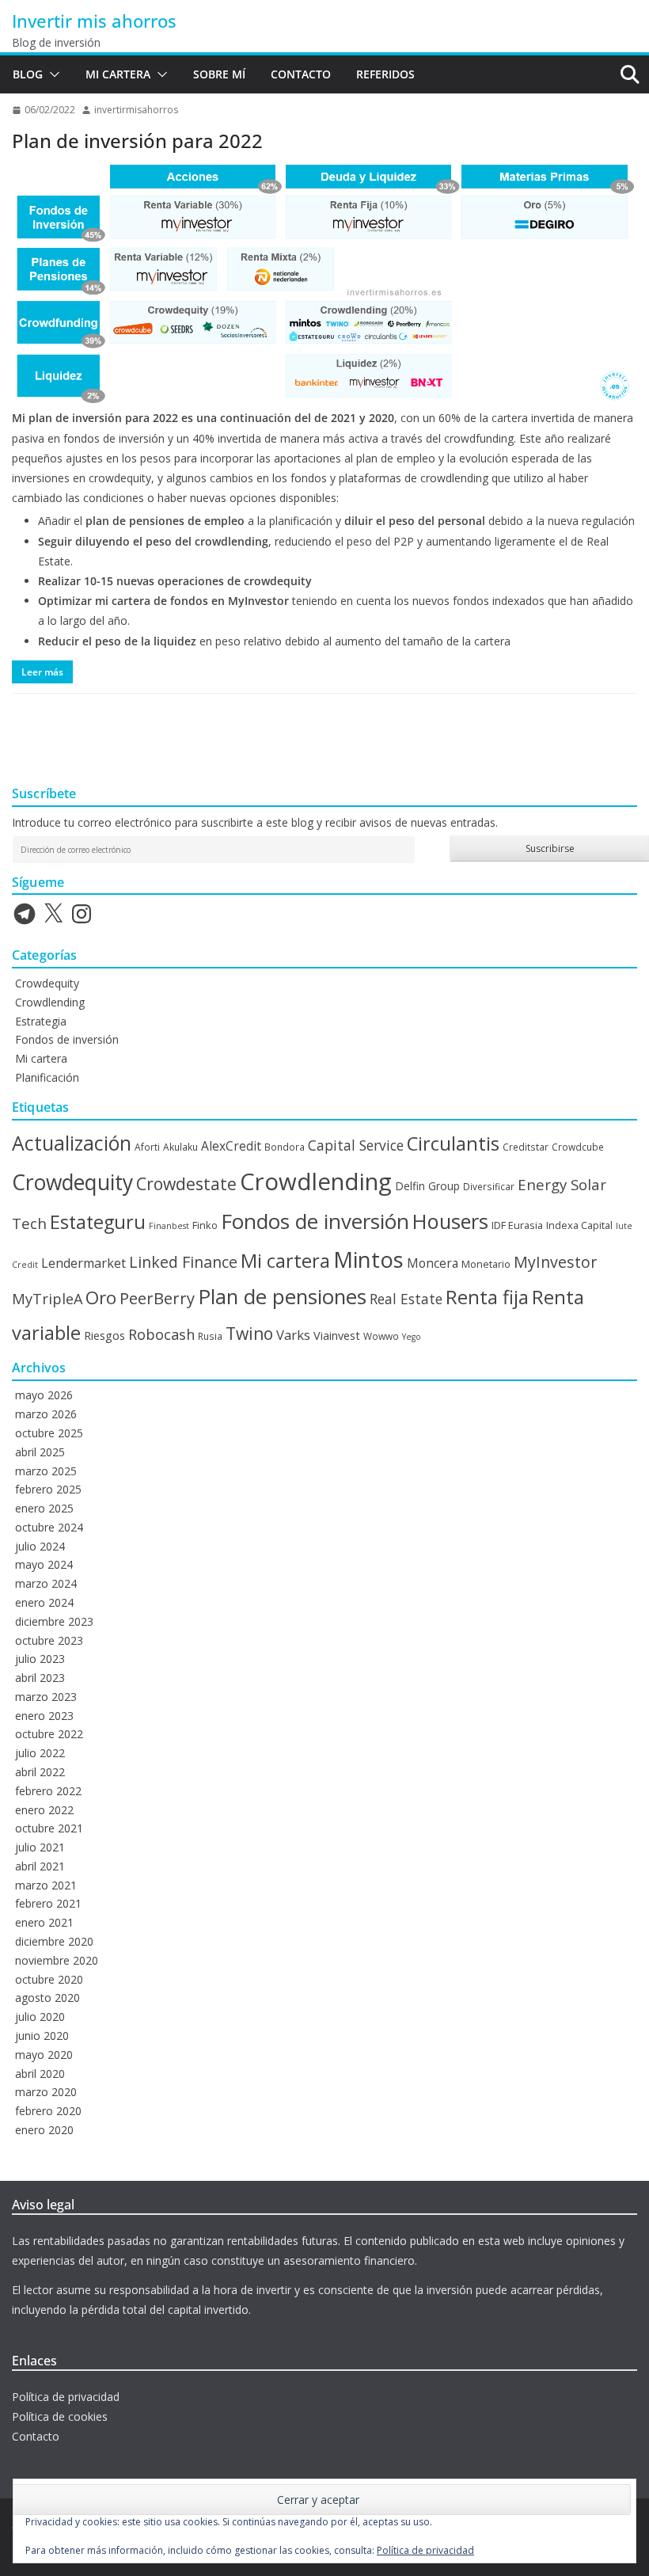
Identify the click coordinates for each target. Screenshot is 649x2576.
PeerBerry (157, 1298)
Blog (28, 74)
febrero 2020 (48, 2111)
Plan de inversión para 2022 (137, 141)
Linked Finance (183, 1262)
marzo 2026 (46, 1414)
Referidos (385, 74)
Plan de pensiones (282, 1297)
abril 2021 (40, 1866)
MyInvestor (555, 1262)
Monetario (486, 1264)
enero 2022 (44, 1810)
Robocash (161, 1334)
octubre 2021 (49, 1828)
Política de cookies (60, 2416)
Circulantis (453, 1143)
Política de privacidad (66, 2397)
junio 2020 (42, 2036)
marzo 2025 (46, 1471)
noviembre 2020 (57, 1960)
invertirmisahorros (136, 110)
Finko (205, 1225)
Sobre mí (219, 74)
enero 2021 (44, 1922)
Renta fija (487, 1297)
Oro (101, 1298)
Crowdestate (186, 1183)
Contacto (301, 74)
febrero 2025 (48, 1489)
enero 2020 (44, 2130)
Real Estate (406, 1299)
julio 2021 (40, 1847)
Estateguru (98, 1222)
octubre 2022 (49, 1734)
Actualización (72, 1143)
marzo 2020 (46, 2092)
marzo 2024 (46, 1583)
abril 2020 (40, 2074)
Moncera (433, 1263)
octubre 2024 (49, 1527)
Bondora (285, 1147)
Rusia (210, 1336)
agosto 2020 (47, 1998)
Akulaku (180, 1147)
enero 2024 (44, 1602)
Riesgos (104, 1335)
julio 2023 (40, 1659)
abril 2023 (40, 1678)
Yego (412, 1337)
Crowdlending (50, 1002)
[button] (51, 74)
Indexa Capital (579, 1225)
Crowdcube (578, 1147)
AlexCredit (231, 1146)
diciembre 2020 (54, 1941)
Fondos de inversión (67, 1039)
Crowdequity (47, 983)
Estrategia (41, 1021)
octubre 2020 (49, 1979)
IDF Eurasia (517, 1225)
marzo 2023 (46, 1697)
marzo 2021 (46, 1885)
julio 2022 (40, 1753)
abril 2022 (40, 1772)
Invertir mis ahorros (94, 21)
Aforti (147, 1147)
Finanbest (169, 1226)
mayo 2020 (44, 2055)
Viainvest (337, 1335)
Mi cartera (118, 74)
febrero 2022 (48, 1791)
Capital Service (356, 1145)
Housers (450, 1221)
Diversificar (489, 1186)
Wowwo (381, 1336)
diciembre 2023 (54, 1621)
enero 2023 (44, 1716)
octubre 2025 (49, 1433)
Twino (249, 1333)
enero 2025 (44, 1508)
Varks (293, 1335)
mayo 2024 (44, 1564)
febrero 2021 (48, 1903)
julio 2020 (40, 2017)
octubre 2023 (49, 1640)
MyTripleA (47, 1299)
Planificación (47, 1077)
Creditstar (526, 1147)
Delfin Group (427, 1186)
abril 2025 (40, 1452)
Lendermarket (83, 1263)
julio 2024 (40, 1546)
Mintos (368, 1259)
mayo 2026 (44, 1395)
